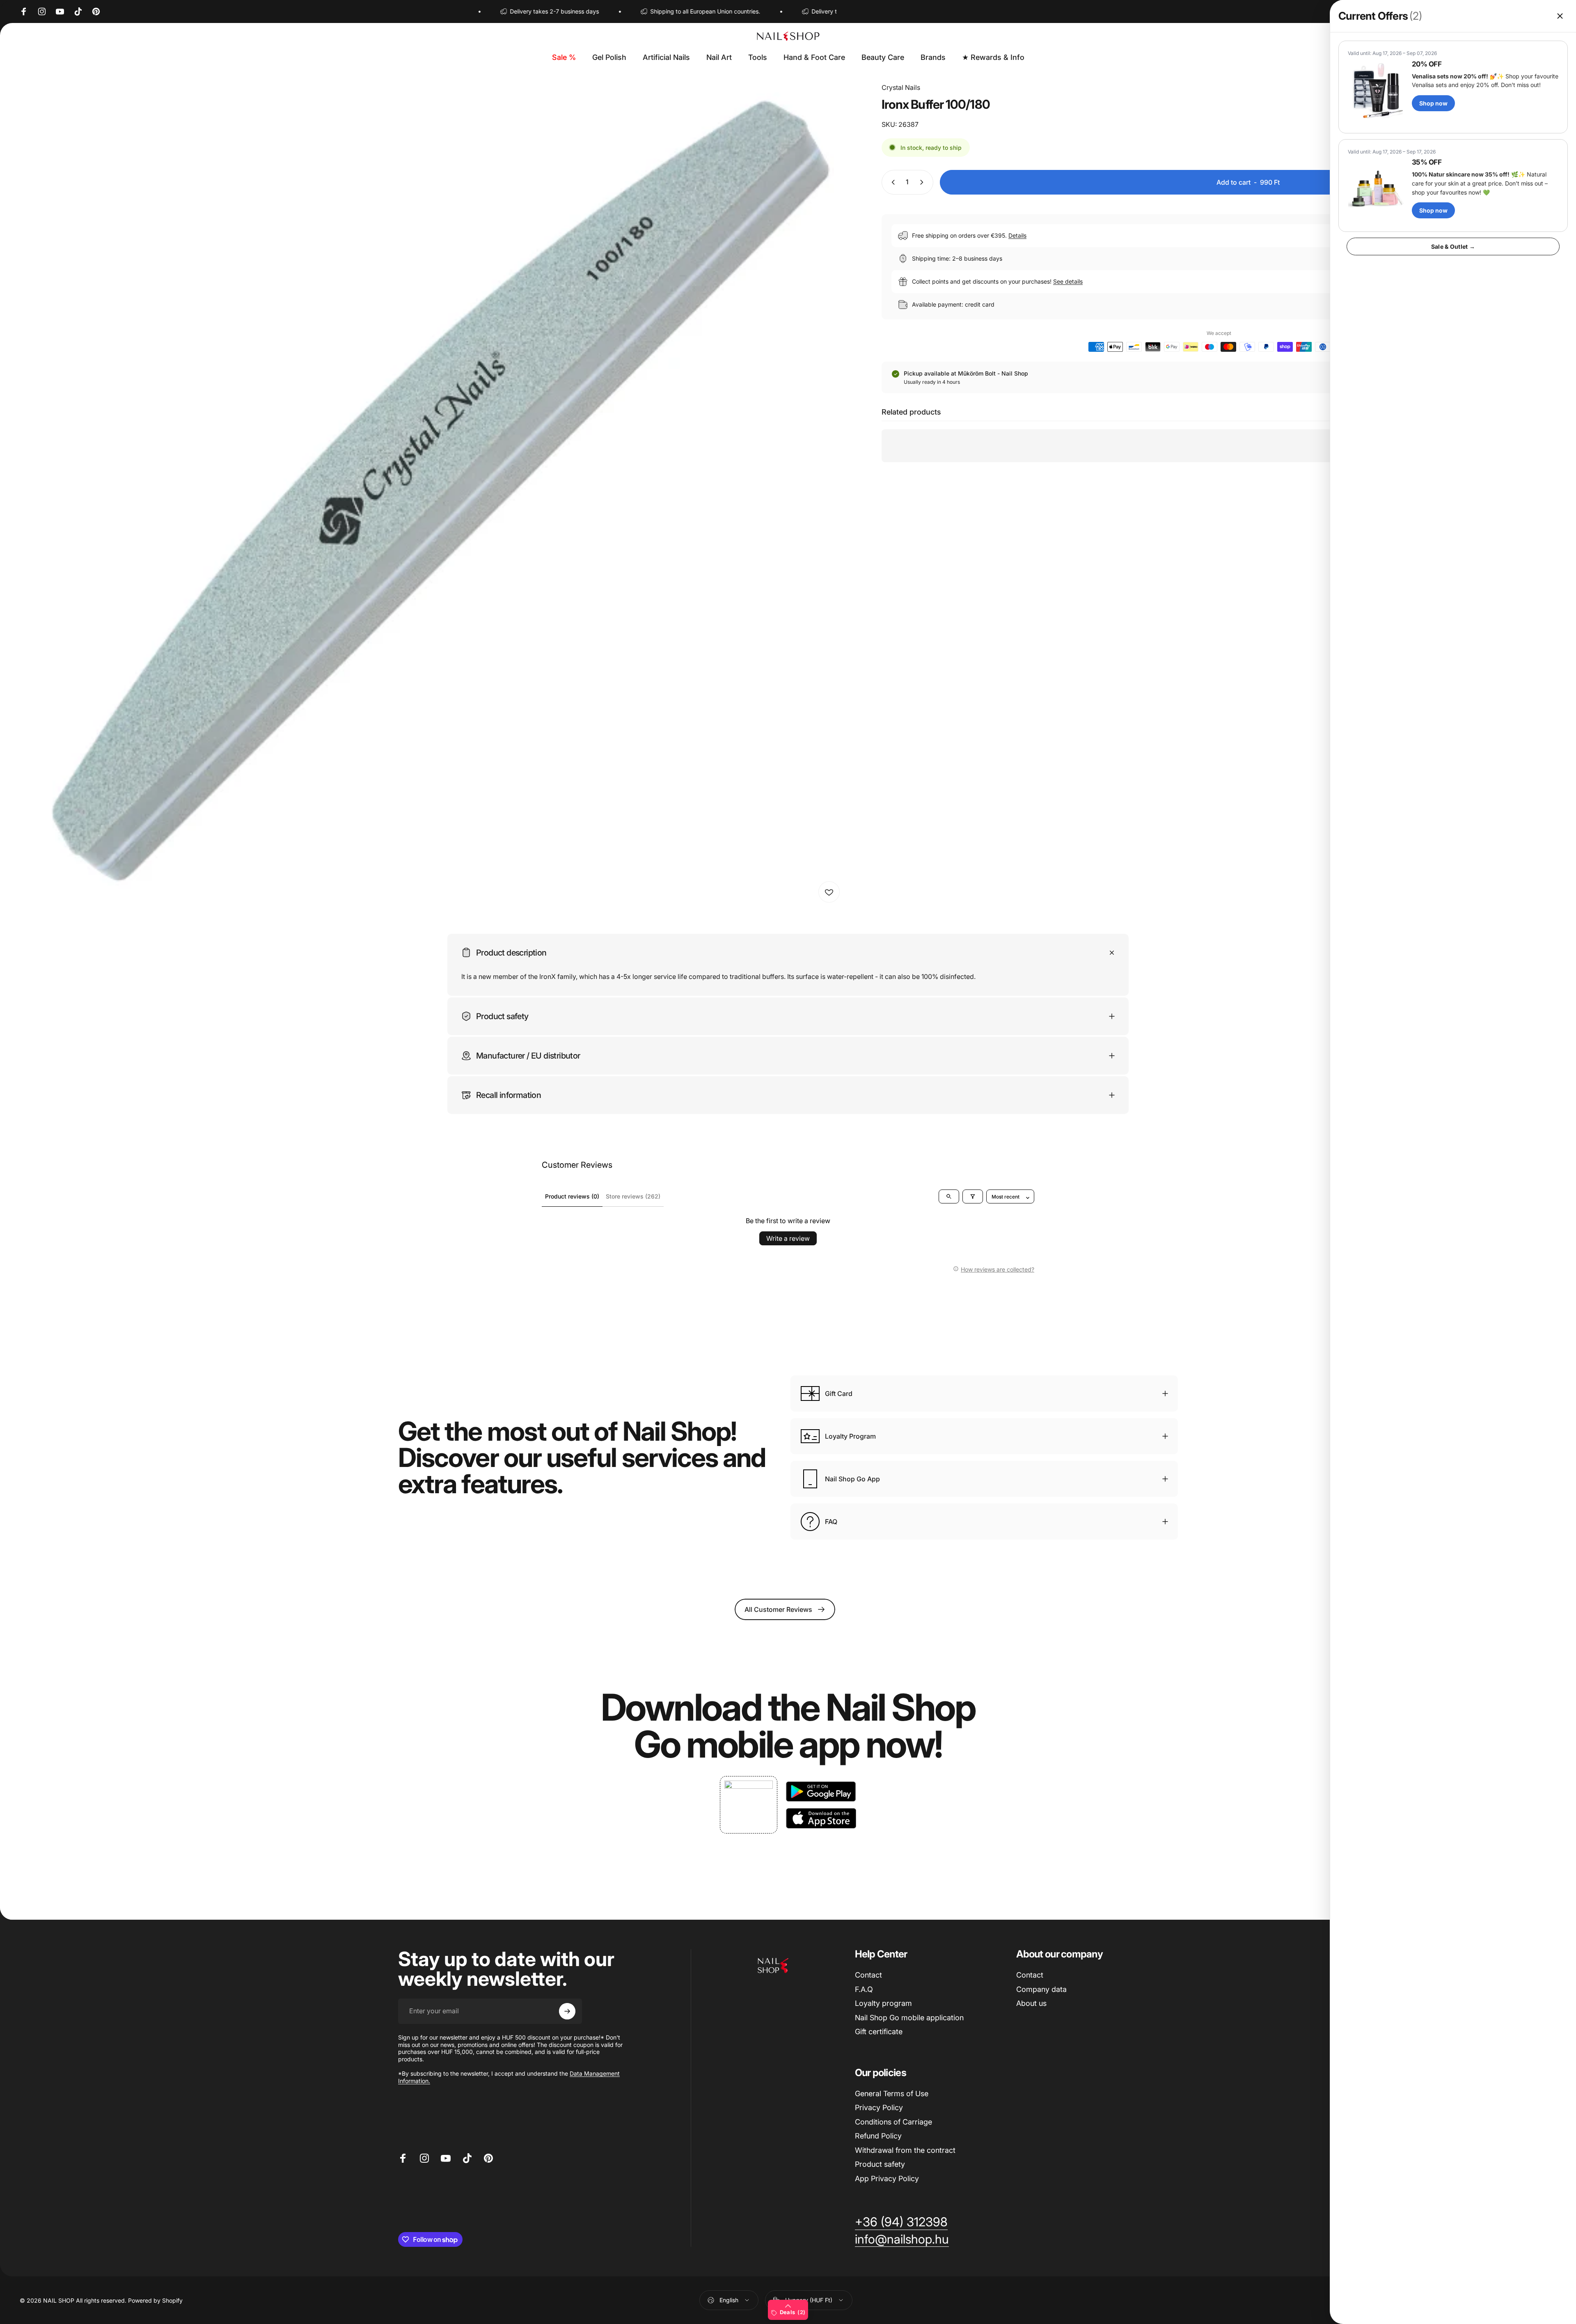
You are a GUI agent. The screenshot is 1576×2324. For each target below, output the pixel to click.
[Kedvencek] (829, 892)
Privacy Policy (879, 2107)
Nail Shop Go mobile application (909, 2018)
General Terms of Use (892, 2094)
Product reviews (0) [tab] (572, 1196)
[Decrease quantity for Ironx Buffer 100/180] (891, 182)
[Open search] (949, 1196)
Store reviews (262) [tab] (633, 1196)
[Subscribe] (567, 2011)
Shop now (1433, 103)
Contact (868, 1975)
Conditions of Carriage (893, 2122)
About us (1031, 2003)
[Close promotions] (1560, 16)
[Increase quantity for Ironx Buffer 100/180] (923, 182)
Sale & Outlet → (1453, 246)
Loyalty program (883, 2003)
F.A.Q (864, 1989)
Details (1017, 235)
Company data (1041, 1989)
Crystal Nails (901, 87)
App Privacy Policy (887, 2178)
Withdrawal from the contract (905, 2150)
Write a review (788, 1238)
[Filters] (973, 1196)
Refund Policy (878, 2136)
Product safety (880, 2164)
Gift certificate (879, 2032)
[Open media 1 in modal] (432, 495)
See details (1068, 281)
